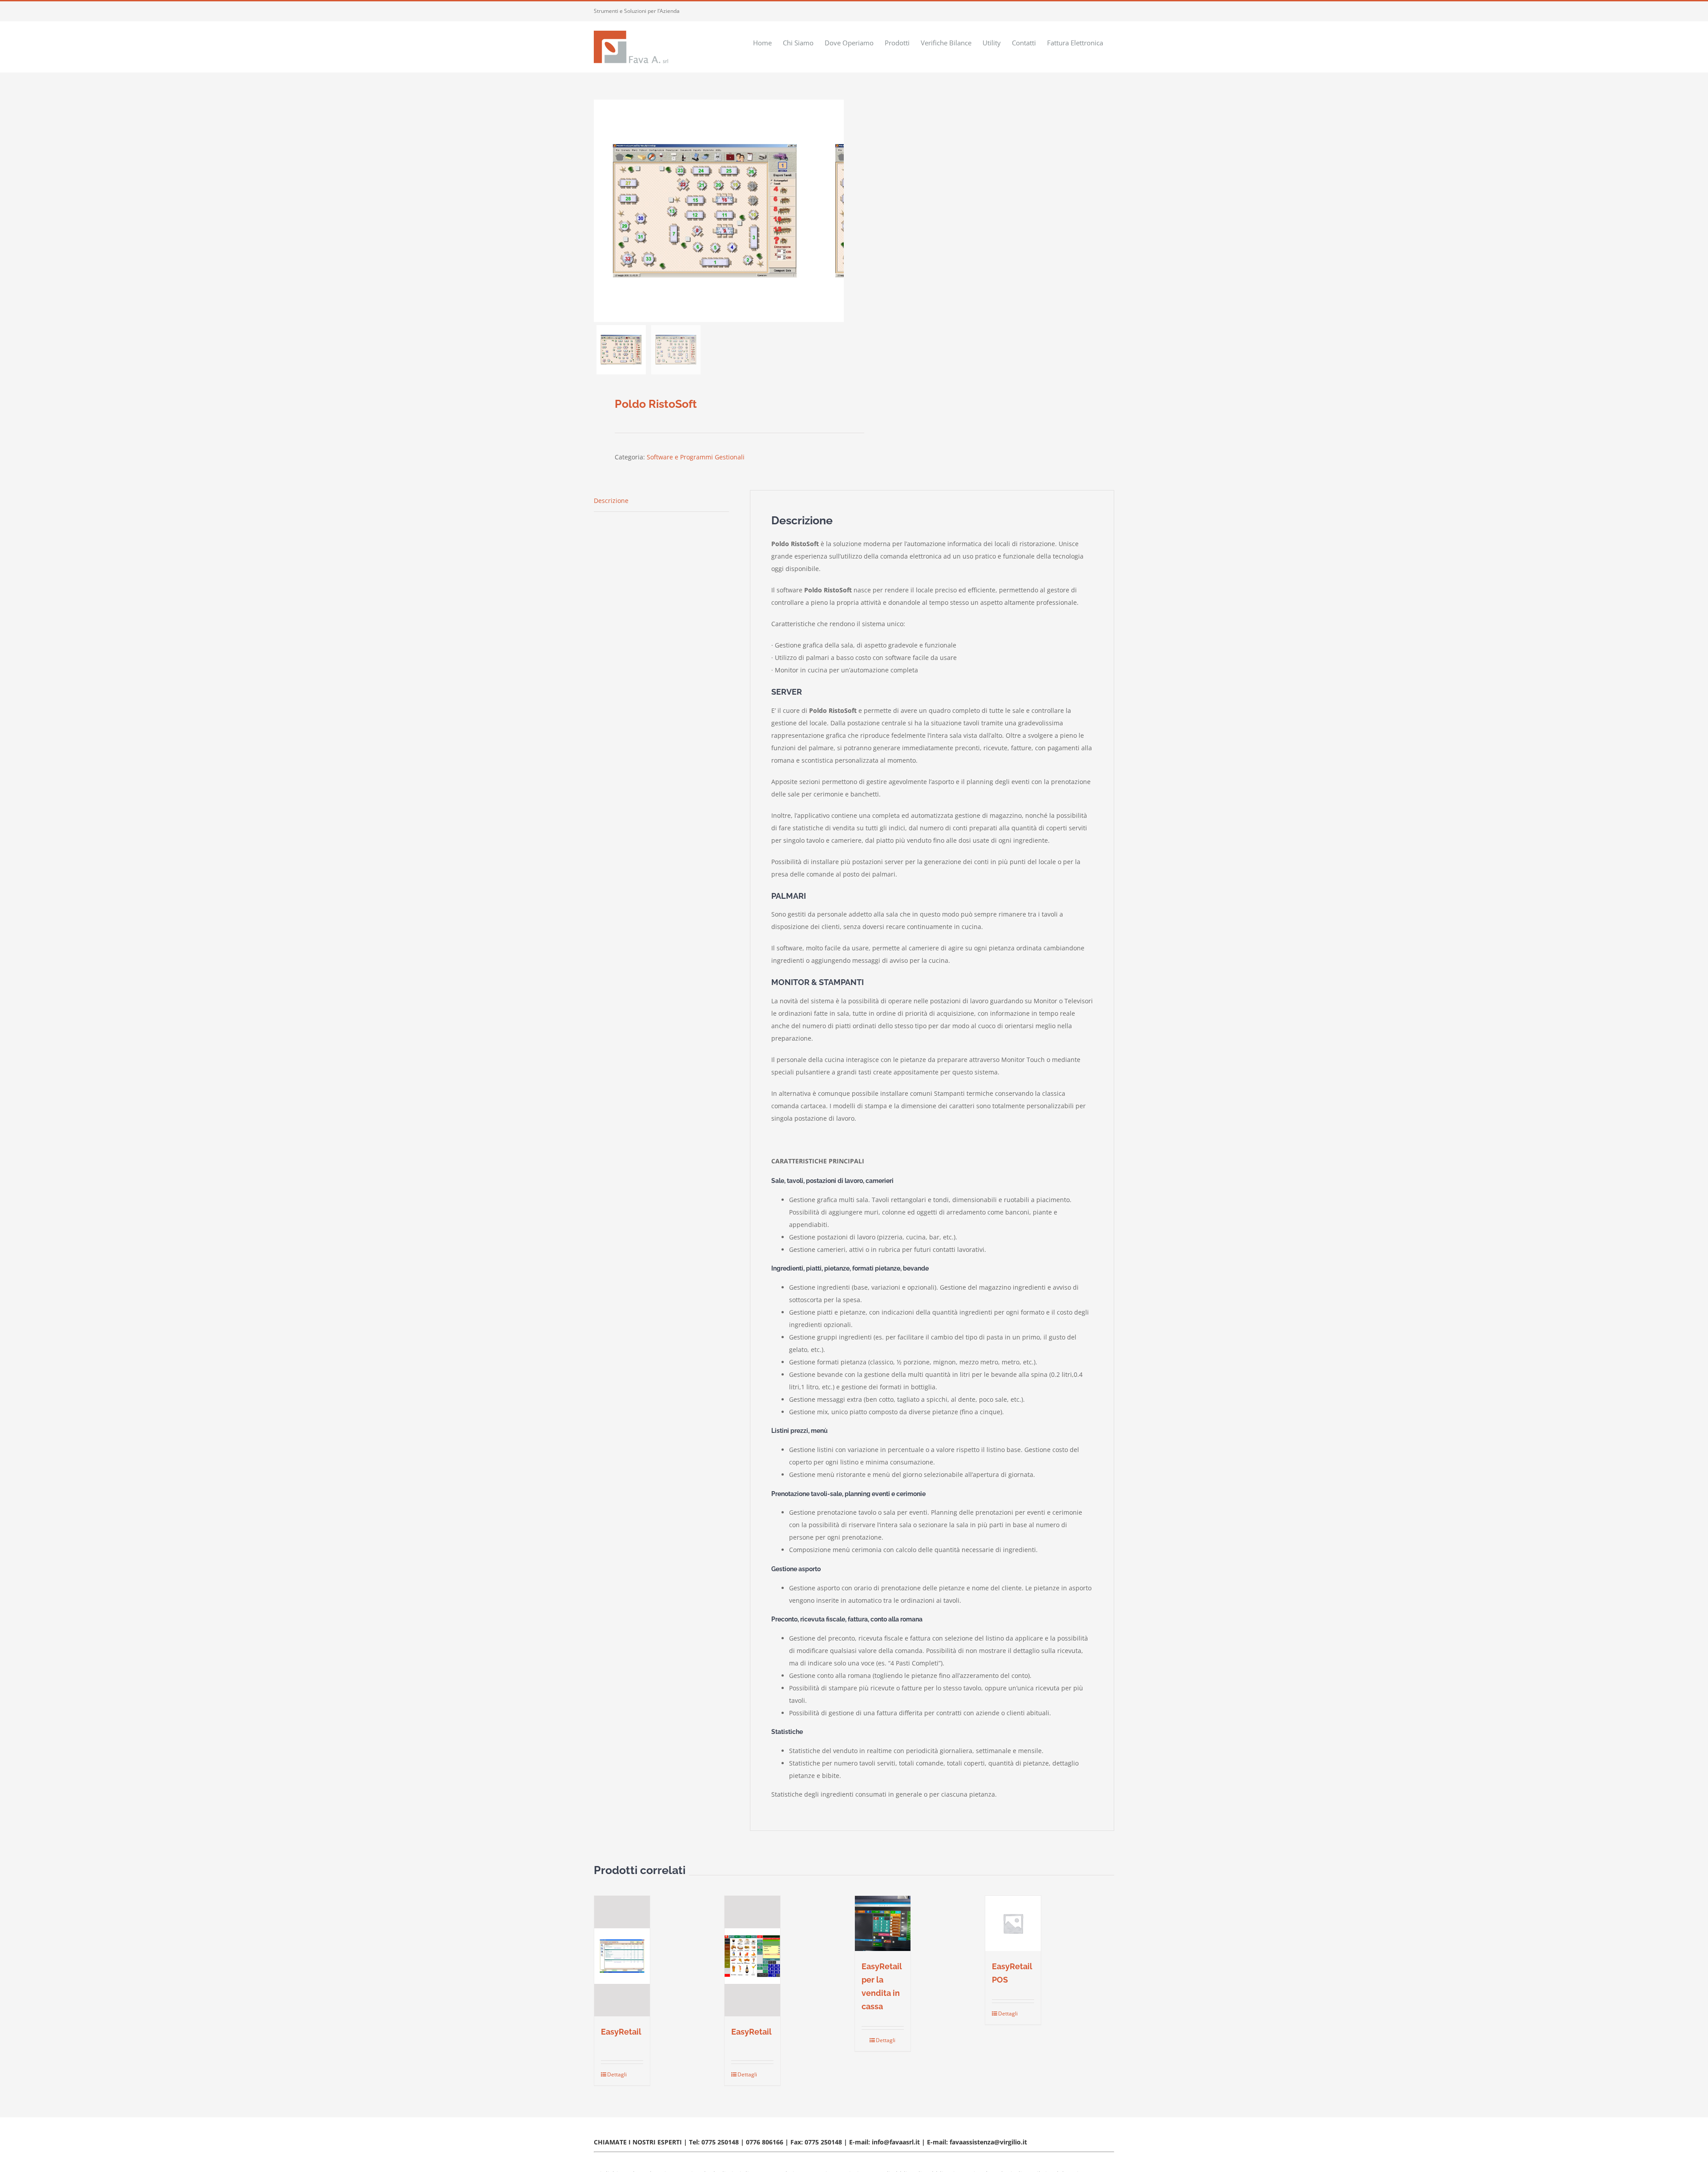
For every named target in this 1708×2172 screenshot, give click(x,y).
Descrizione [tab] (611, 501)
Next (837, 211)
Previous (600, 211)
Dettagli (614, 2074)
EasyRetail (621, 2032)
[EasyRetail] (622, 1956)
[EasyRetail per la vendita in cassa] (883, 1924)
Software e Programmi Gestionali (696, 457)
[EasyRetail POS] (1013, 1924)
